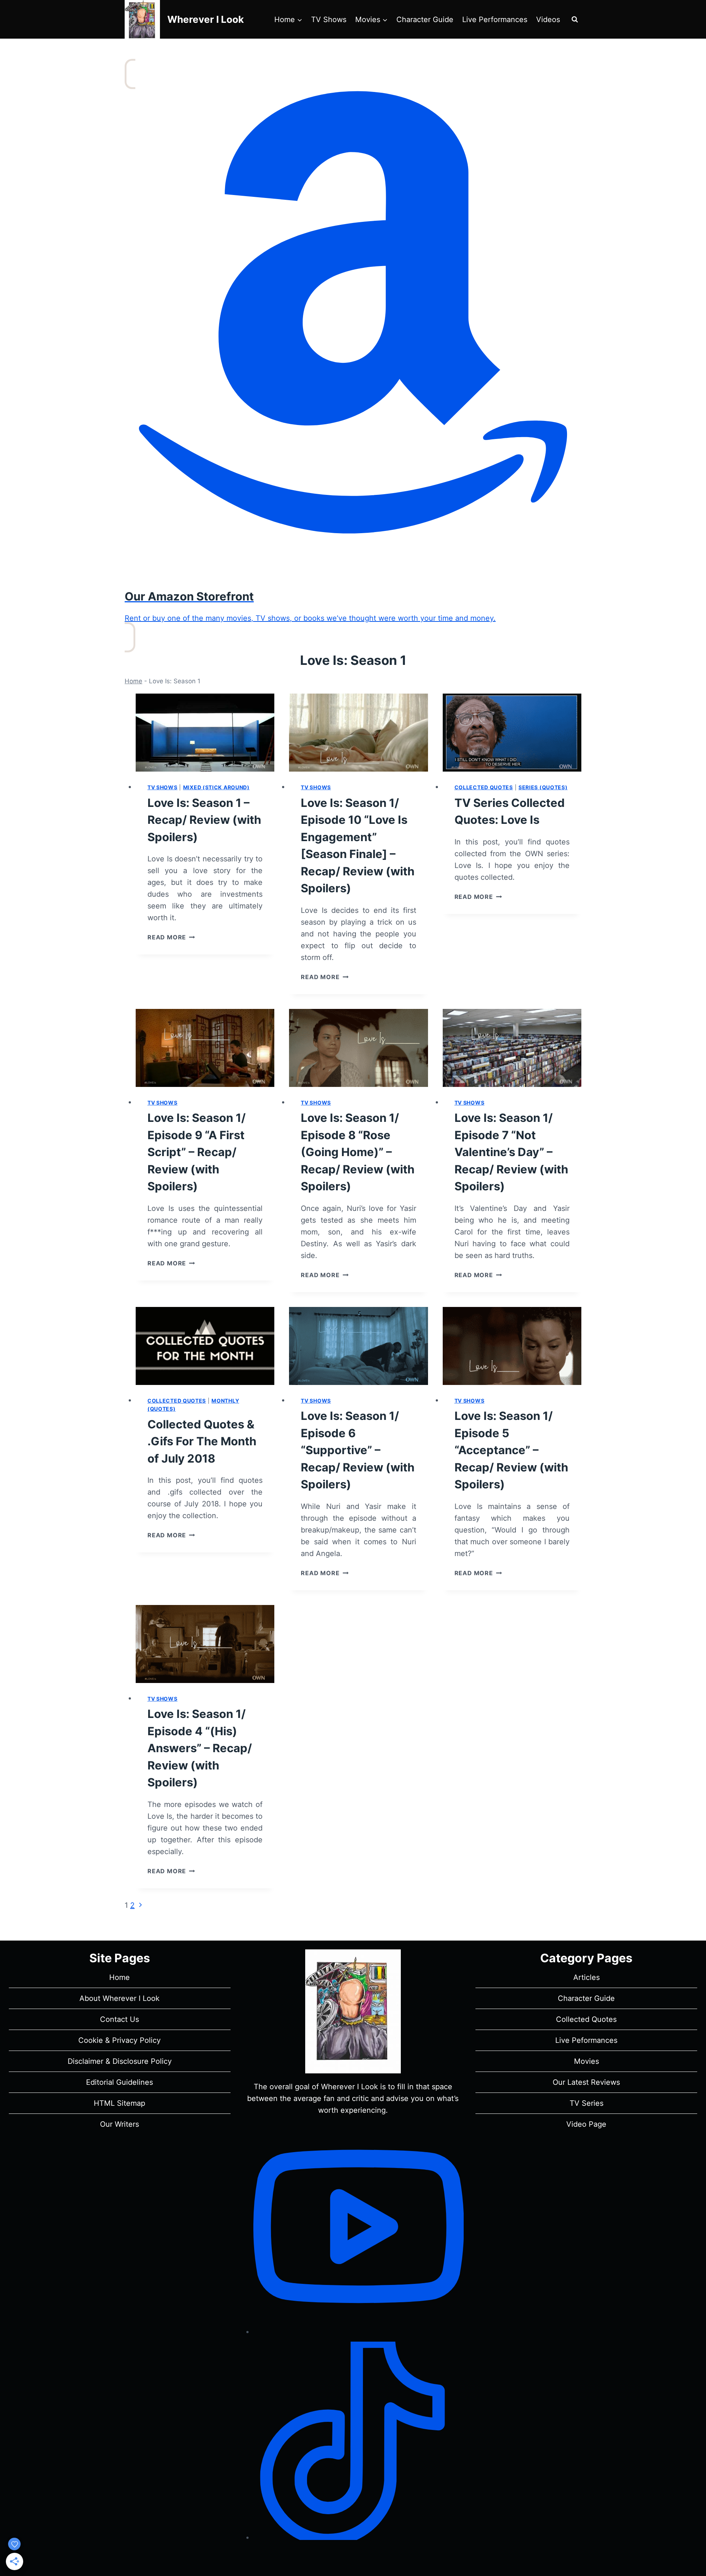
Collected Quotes (484, 787)
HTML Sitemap (120, 2103)
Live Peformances (586, 2040)
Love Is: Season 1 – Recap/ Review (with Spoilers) (204, 820)
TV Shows (329, 20)
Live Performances (495, 20)
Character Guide (425, 20)
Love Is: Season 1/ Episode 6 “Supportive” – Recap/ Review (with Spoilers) (358, 1450)
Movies (586, 2061)
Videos (548, 20)
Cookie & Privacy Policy (120, 2040)
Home (133, 681)
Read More (171, 937)
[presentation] (205, 733)
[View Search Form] (575, 20)
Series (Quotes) (543, 787)
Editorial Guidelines (120, 2082)
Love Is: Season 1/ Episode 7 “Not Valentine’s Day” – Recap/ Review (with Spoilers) (511, 1152)
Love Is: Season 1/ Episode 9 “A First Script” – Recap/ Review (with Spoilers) (197, 1152)
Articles (586, 1977)
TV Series (586, 2103)
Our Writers (120, 2124)
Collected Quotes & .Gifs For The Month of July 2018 (202, 1441)
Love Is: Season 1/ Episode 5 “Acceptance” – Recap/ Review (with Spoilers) (511, 1450)
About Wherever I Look (120, 1998)
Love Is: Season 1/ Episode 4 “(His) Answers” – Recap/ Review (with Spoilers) (200, 1748)
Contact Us (120, 2019)
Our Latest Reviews (586, 2082)
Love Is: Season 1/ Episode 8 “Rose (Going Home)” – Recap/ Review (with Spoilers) (358, 1152)
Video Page (586, 2124)
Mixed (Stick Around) (216, 787)
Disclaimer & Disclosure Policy (120, 2061)
